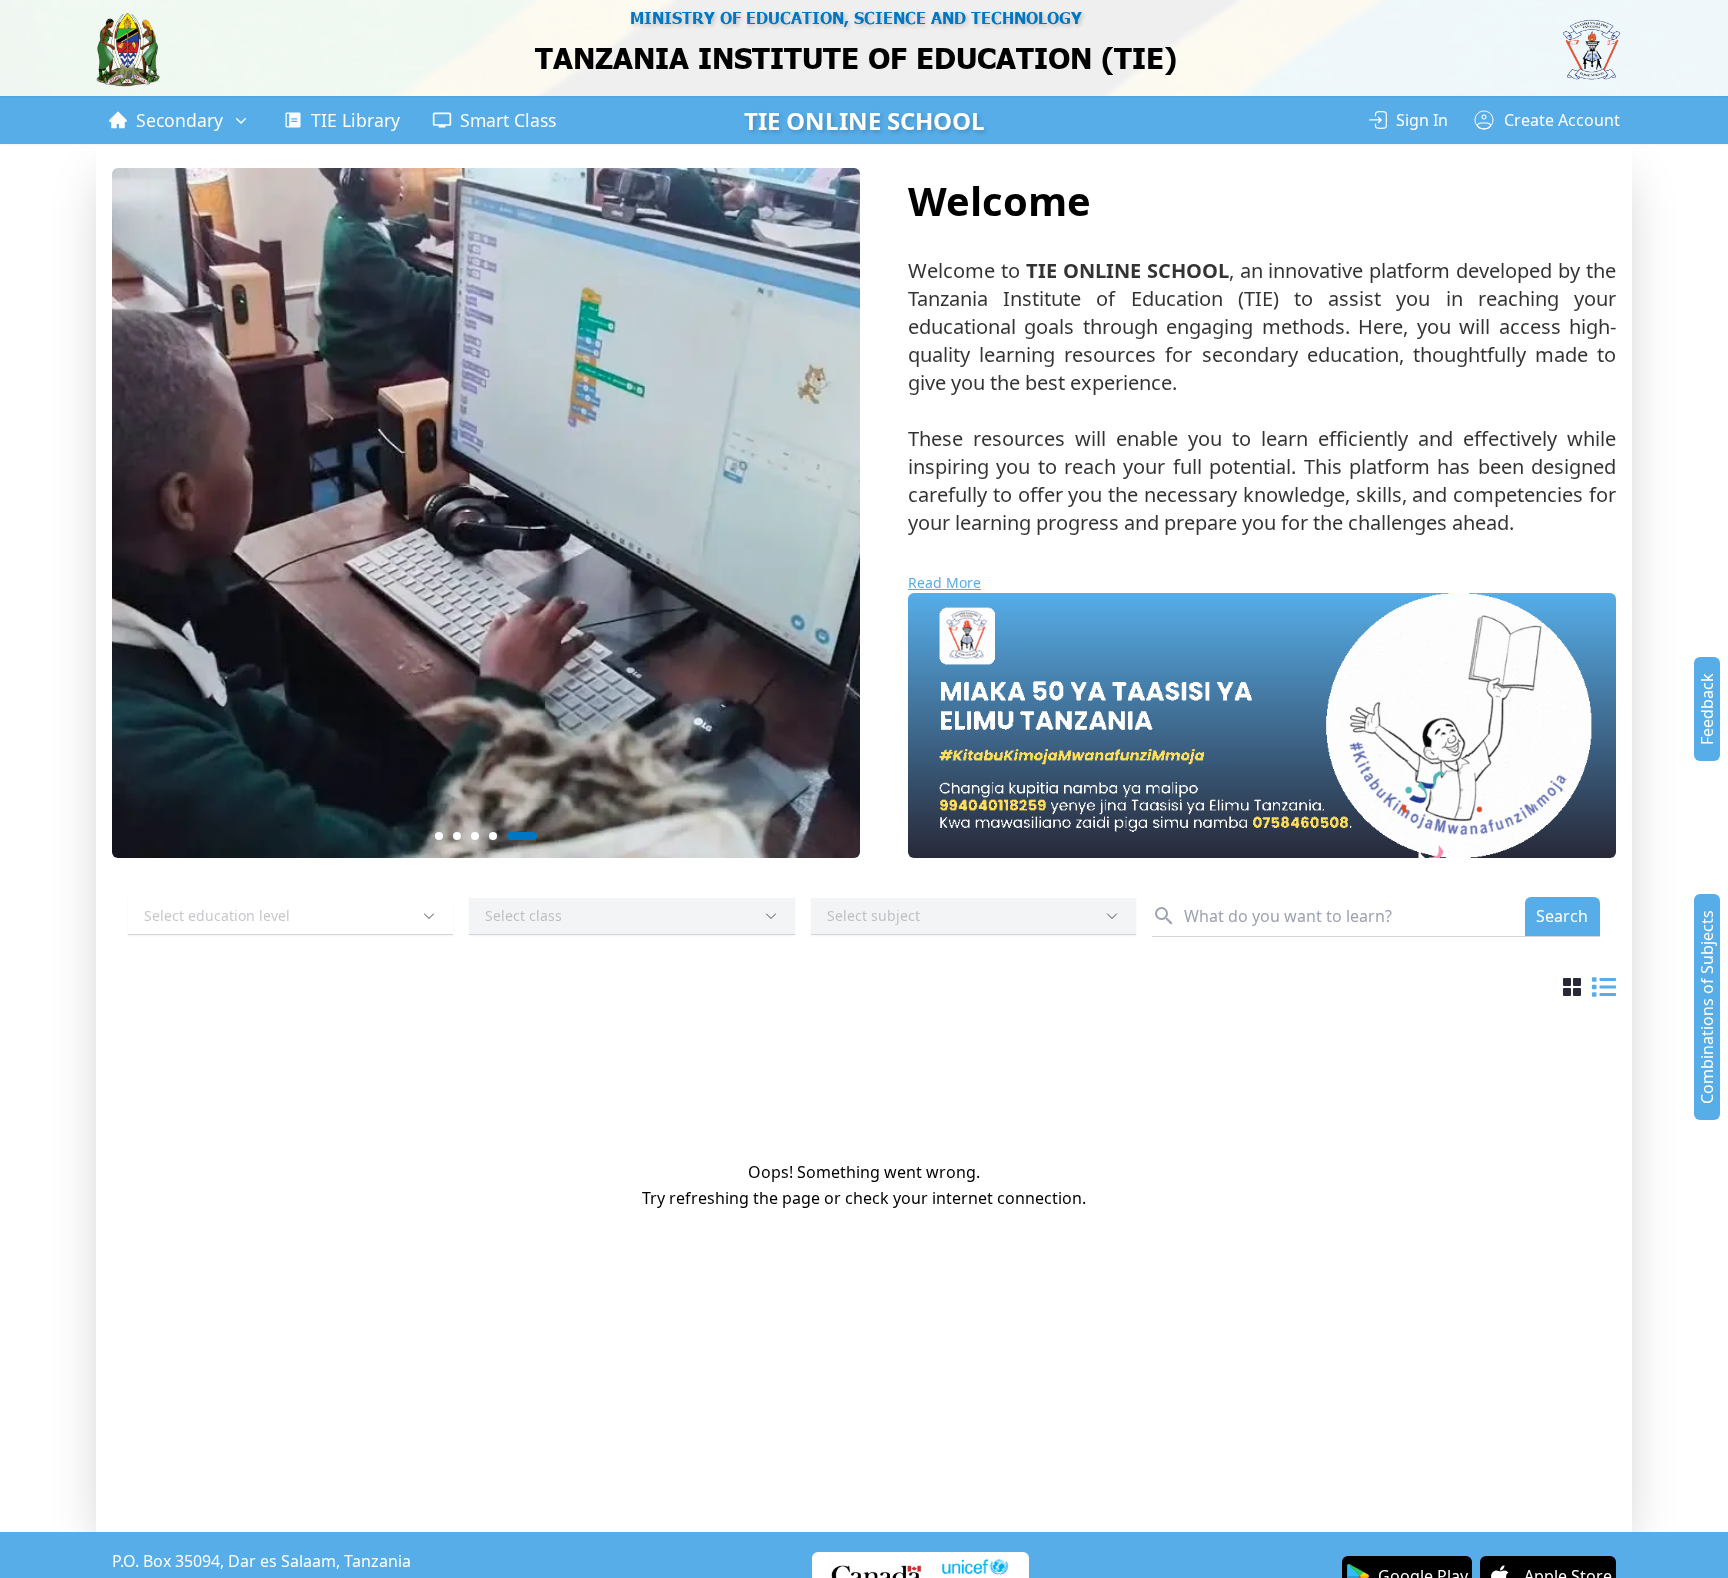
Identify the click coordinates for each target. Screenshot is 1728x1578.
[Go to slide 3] (494, 836)
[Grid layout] (1572, 990)
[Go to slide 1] (448, 836)
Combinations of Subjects (1707, 1007)
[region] (856, 50)
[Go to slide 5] (531, 836)
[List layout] (1604, 990)
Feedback (1707, 709)
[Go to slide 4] (512, 836)
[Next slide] (829, 513)
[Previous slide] (143, 513)
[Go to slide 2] (476, 836)
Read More (944, 582)
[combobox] (290, 916)
